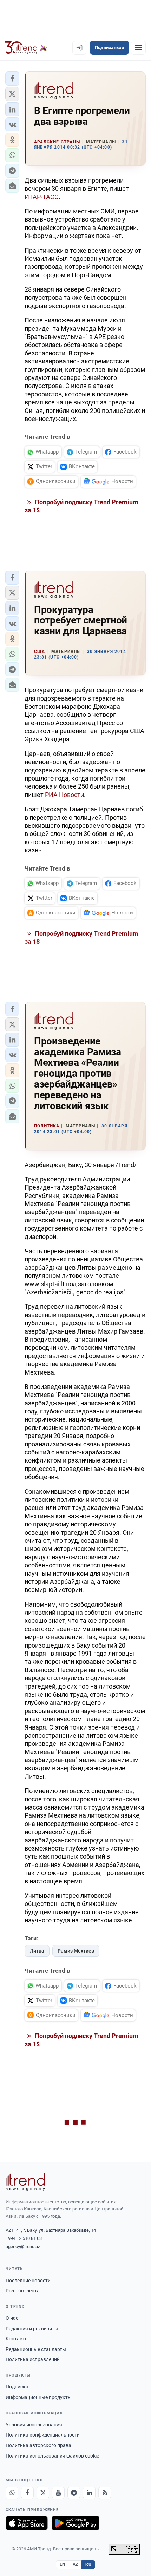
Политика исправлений (33, 2359)
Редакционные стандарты (36, 2349)
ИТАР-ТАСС (42, 197)
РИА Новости (64, 795)
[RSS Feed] (105, 2493)
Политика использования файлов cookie (52, 2456)
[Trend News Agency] (25, 2182)
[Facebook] (27, 2493)
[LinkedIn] (89, 2493)
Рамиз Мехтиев (76, 1951)
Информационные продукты (39, 2397)
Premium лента (23, 2291)
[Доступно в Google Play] (76, 2523)
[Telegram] (74, 2493)
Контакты (17, 2339)
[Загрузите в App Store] (27, 2523)
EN (63, 2564)
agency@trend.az (23, 2246)
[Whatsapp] (12, 2493)
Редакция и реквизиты (32, 2329)
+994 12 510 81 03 (24, 2238)
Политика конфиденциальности (43, 2435)
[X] (43, 2493)
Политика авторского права (38, 2445)
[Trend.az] (26, 48)
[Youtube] (58, 2493)
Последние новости (28, 2281)
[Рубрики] (138, 48)
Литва (37, 1951)
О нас (12, 2318)
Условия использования (34, 2425)
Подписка (17, 2387)
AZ (75, 2564)
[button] (12, 79)
